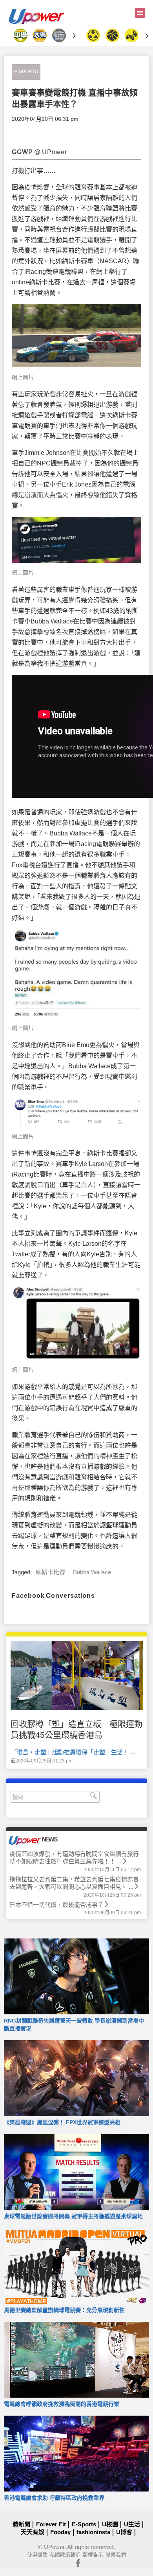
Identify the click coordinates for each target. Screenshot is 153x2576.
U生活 (132, 2524)
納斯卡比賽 (50, 1572)
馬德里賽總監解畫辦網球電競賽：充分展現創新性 (64, 2310)
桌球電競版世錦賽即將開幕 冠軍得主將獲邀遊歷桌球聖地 (73, 2216)
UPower (54, 2547)
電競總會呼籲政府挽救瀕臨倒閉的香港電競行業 (62, 2404)
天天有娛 (33, 2532)
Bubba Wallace (92, 1572)
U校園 (110, 2524)
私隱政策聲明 (65, 2555)
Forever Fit (51, 2524)
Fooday (60, 2532)
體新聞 (21, 2524)
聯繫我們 (116, 2555)
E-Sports (26, 72)
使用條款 (37, 2555)
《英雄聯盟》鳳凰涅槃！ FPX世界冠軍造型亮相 (62, 2122)
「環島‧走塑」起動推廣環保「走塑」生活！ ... (73, 1752)
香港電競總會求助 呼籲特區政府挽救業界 (54, 2498)
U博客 (124, 2532)
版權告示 (93, 2555)
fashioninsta (93, 2532)
